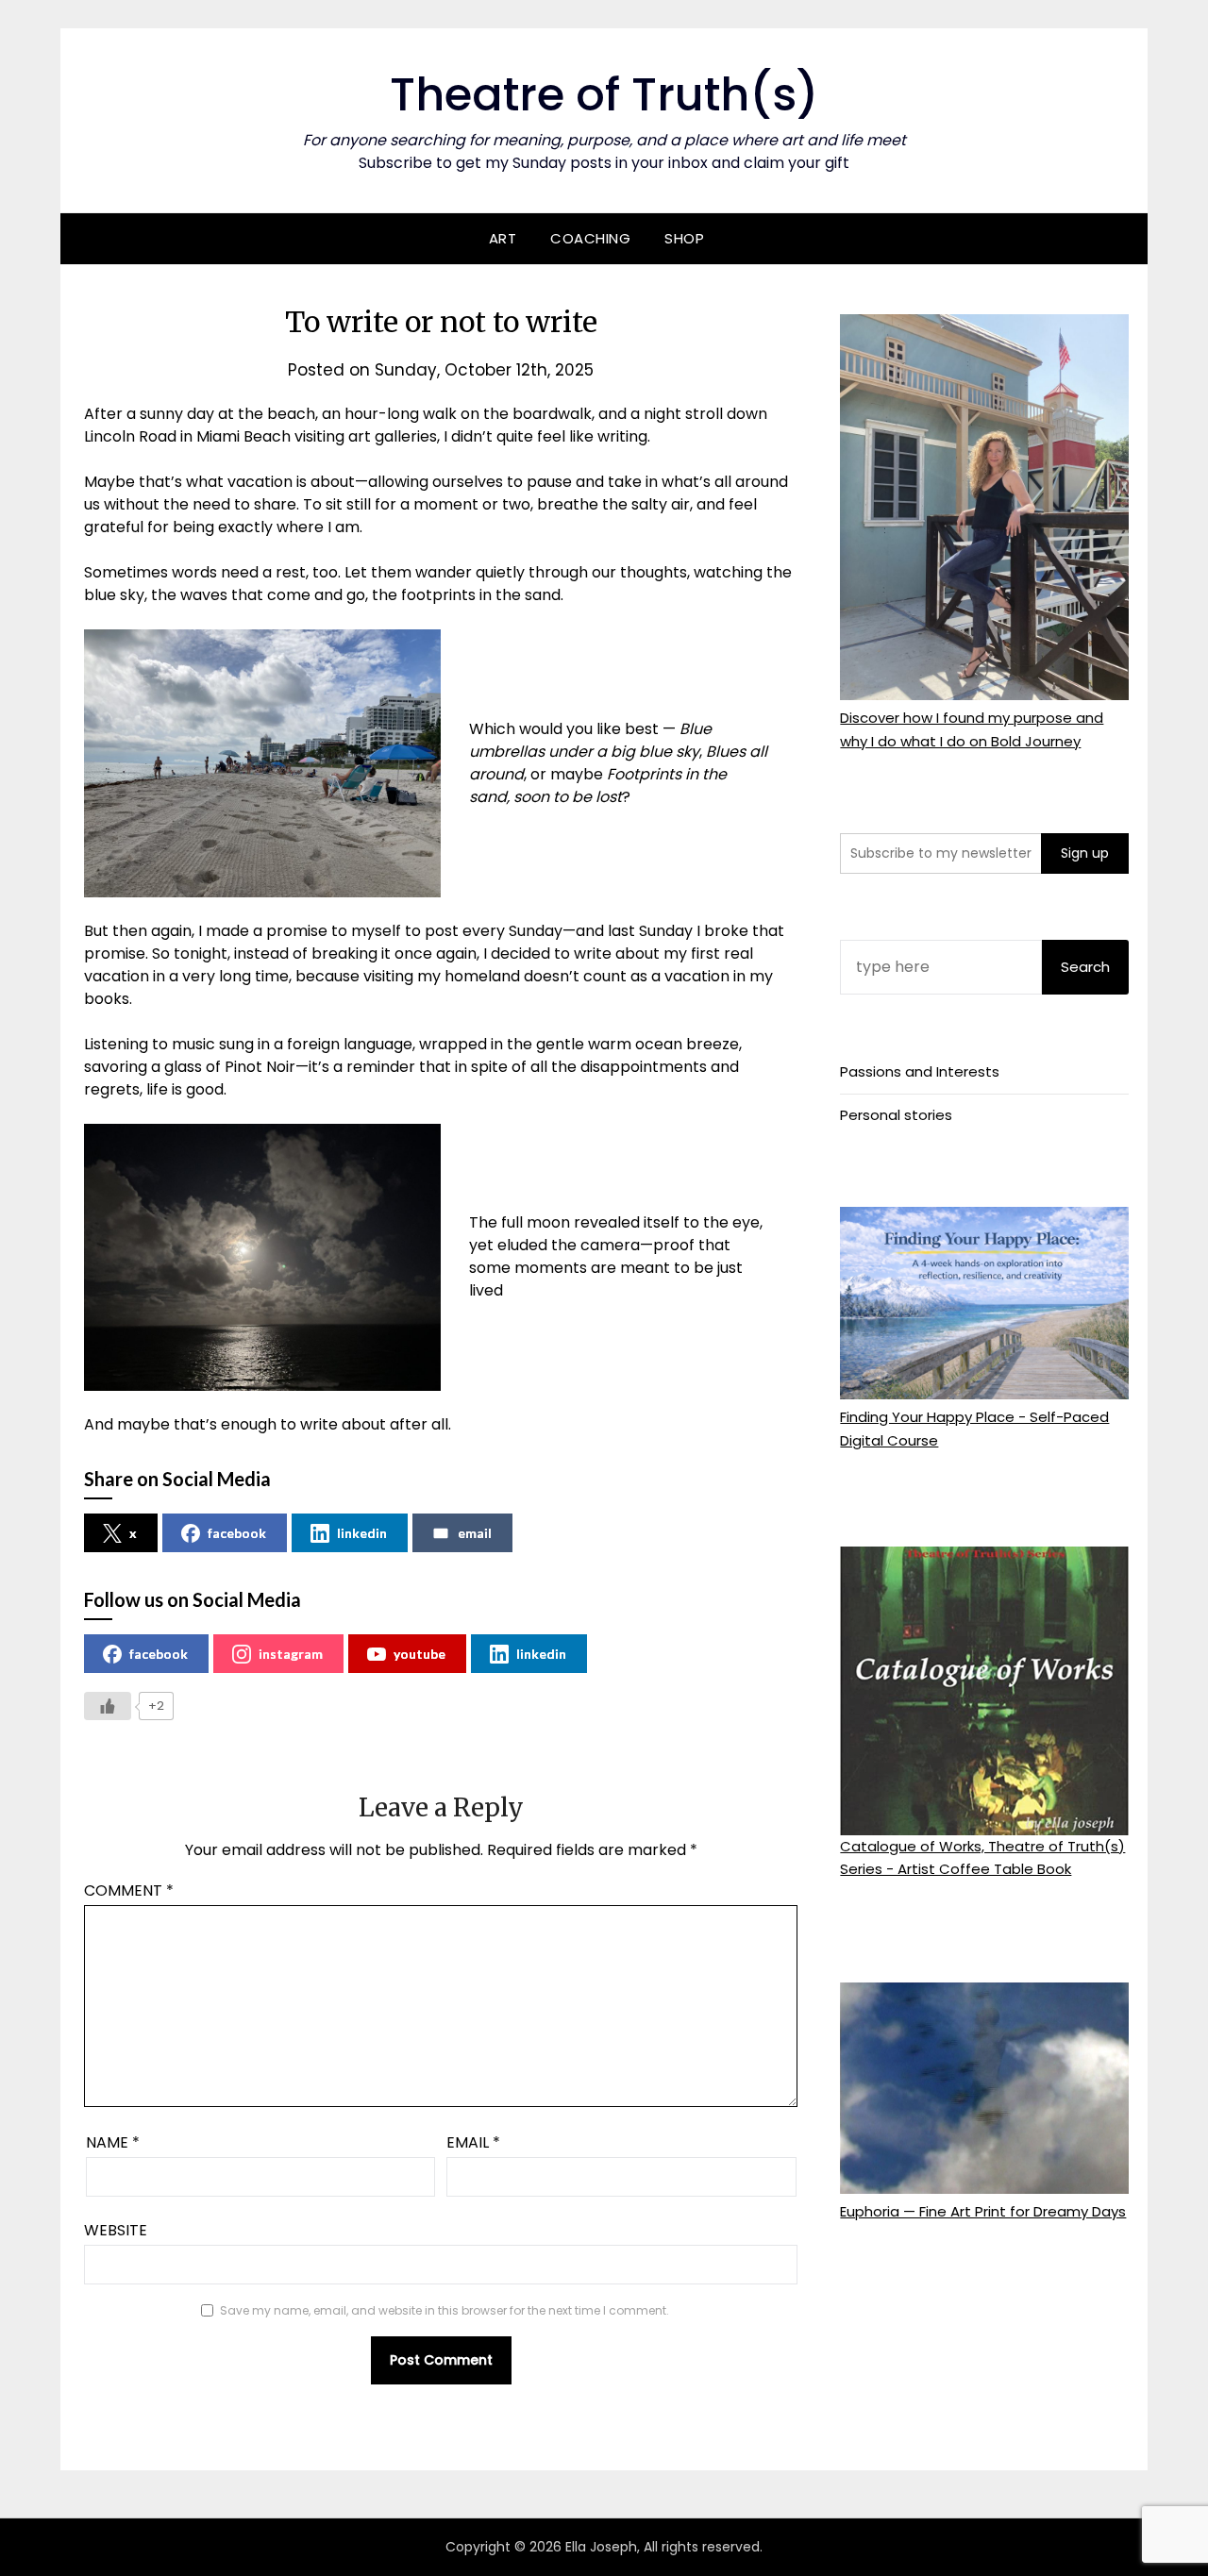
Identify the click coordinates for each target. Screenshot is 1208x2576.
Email (473, 2142)
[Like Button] (108, 1706)
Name (113, 2142)
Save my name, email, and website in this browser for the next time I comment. (445, 2310)
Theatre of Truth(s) (604, 95)
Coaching (590, 238)
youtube (419, 1654)
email (475, 1533)
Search (1085, 967)
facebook (237, 1533)
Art (503, 238)
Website (116, 2230)
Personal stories (896, 1115)
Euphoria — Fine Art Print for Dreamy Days (983, 2211)
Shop (684, 238)
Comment (129, 1890)
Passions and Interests (920, 1071)
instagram (291, 1654)
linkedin (362, 1533)
